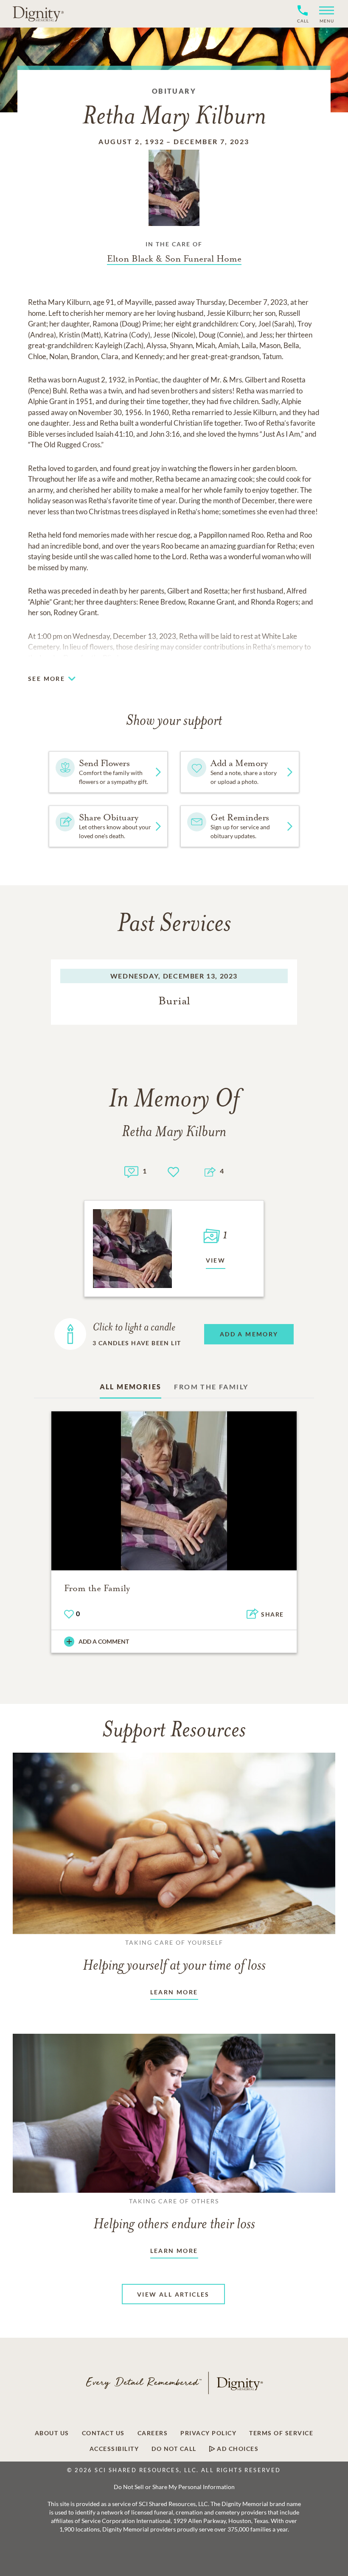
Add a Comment (104, 1641)
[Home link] (38, 14)
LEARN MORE (174, 1992)
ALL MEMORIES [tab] (131, 1387)
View (216, 1260)
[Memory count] (131, 1171)
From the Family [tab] (211, 1387)
